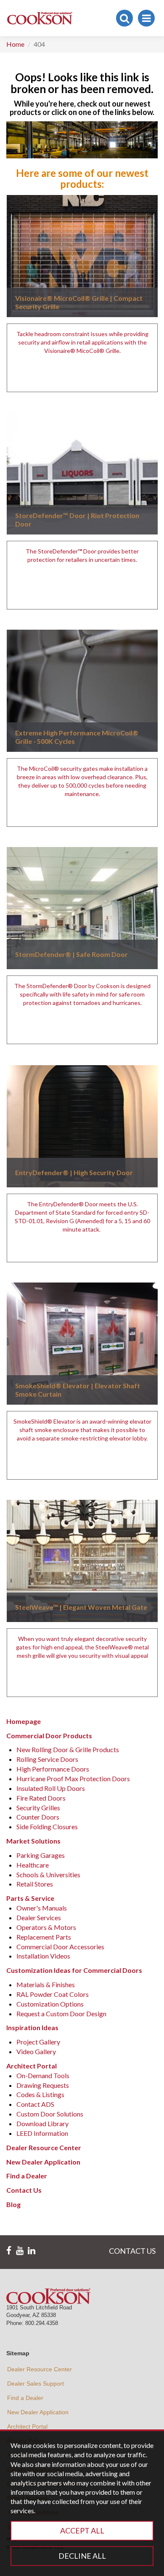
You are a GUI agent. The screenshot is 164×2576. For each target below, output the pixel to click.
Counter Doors (38, 1817)
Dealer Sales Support (36, 2384)
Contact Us (24, 2190)
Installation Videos (43, 1956)
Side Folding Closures (47, 1826)
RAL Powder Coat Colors (53, 1994)
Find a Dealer (27, 2176)
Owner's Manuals (42, 1908)
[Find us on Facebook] (9, 2251)
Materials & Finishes (46, 1984)
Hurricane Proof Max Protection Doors (73, 1778)
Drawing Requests (43, 2085)
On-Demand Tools (43, 2075)
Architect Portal (27, 2426)
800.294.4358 (42, 2323)
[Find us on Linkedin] (32, 2251)
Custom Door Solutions (50, 2114)
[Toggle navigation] (146, 18)
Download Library (42, 2123)
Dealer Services (39, 1917)
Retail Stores (35, 1884)
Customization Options (50, 2004)
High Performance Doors (53, 1769)
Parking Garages (41, 1855)
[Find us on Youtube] (20, 2251)
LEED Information (42, 2133)
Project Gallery (38, 2042)
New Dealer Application (38, 2412)
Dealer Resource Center (40, 2369)
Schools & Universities (48, 1875)
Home (15, 44)
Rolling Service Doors (47, 1759)
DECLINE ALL (82, 2556)
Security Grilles (38, 1808)
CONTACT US (132, 2251)
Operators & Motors (46, 1927)
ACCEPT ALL (82, 2531)
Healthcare (33, 1865)
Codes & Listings (40, 2094)
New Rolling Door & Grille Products (68, 1749)
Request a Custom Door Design (61, 2014)
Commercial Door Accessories (60, 1947)
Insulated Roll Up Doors (51, 1788)
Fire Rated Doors (41, 1798)
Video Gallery (36, 2051)
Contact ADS (35, 2104)
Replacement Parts (44, 1937)
